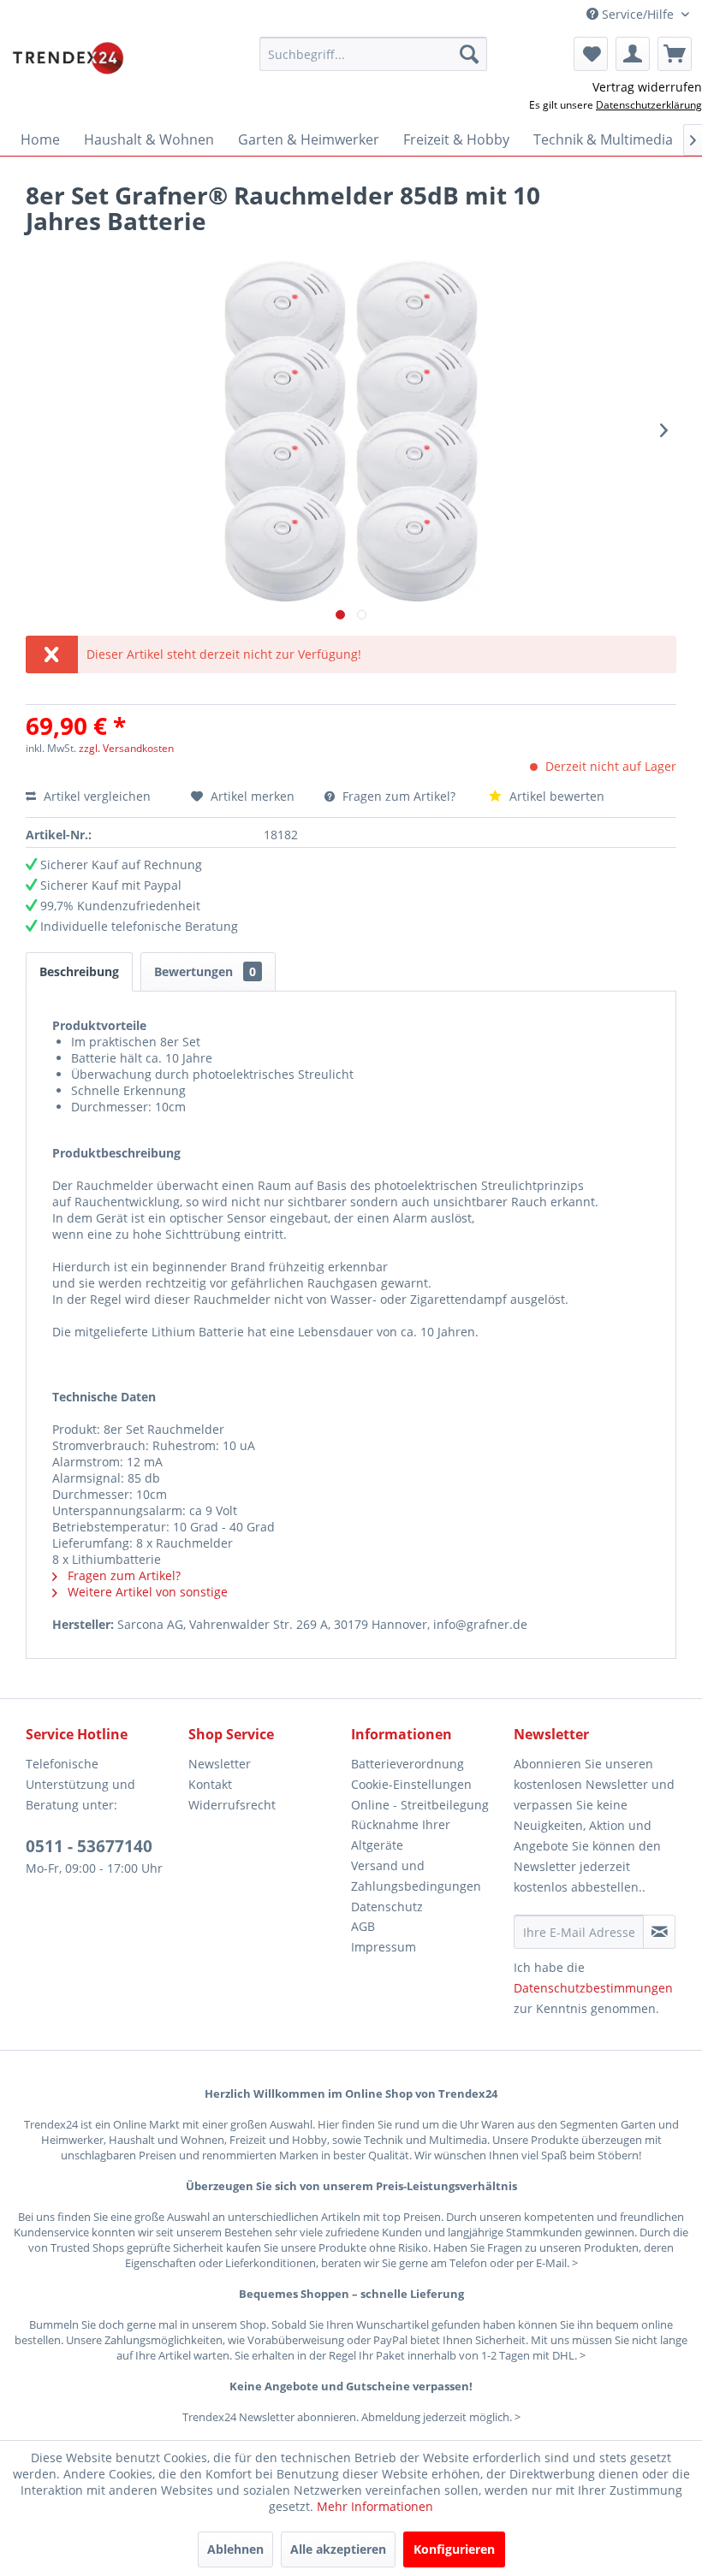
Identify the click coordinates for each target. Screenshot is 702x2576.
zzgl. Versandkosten (126, 748)
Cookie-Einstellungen (411, 1784)
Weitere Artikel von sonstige (146, 1592)
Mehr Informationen (375, 2506)
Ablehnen (235, 2549)
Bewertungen (205, 971)
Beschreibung (79, 971)
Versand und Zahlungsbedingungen (416, 1876)
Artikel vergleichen (101, 796)
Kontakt (210, 1784)
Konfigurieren (454, 2549)
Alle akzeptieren (338, 2549)
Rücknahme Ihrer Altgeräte (401, 1835)
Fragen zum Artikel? (399, 796)
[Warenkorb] (675, 54)
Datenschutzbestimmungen (593, 1988)
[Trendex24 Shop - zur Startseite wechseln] (68, 58)
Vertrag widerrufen (647, 87)
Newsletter (220, 1764)
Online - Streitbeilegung (420, 1805)
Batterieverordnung (408, 1764)
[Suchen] (469, 54)
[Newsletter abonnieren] (659, 1932)
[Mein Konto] (633, 54)
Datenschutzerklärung (649, 105)
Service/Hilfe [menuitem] (638, 14)
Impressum (384, 1947)
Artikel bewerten (555, 796)
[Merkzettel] (591, 54)
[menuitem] (374, 54)
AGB (363, 1926)
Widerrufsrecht (232, 1805)
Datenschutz (387, 1907)
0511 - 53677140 (89, 1846)
